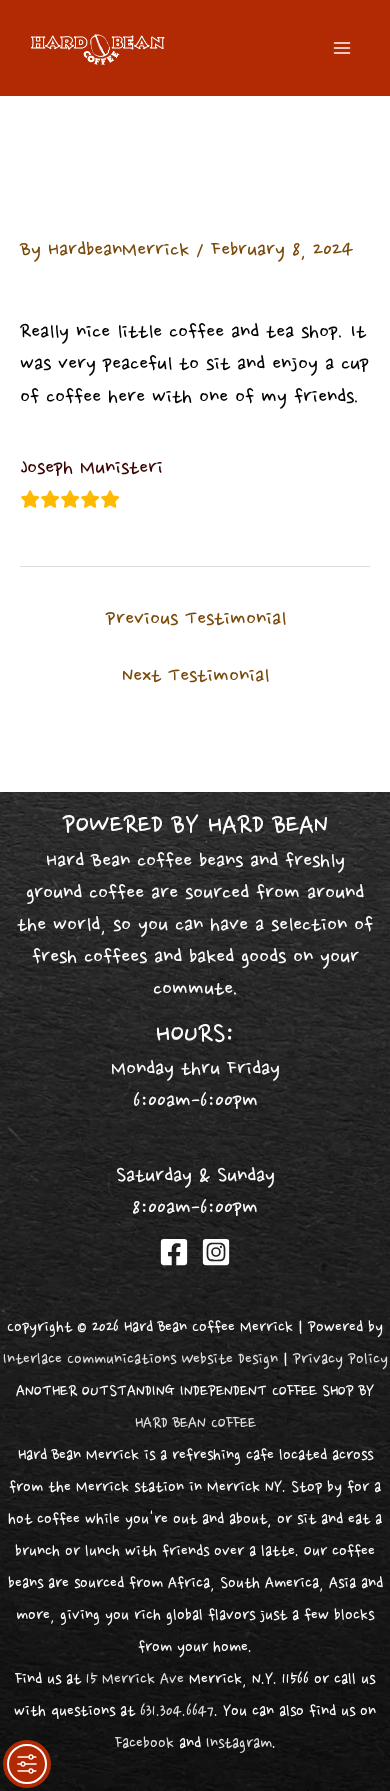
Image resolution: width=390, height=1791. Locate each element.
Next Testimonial (195, 677)
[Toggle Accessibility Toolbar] (27, 1764)
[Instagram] (216, 1252)
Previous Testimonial (195, 620)
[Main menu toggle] (341, 47)
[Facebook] (174, 1252)
